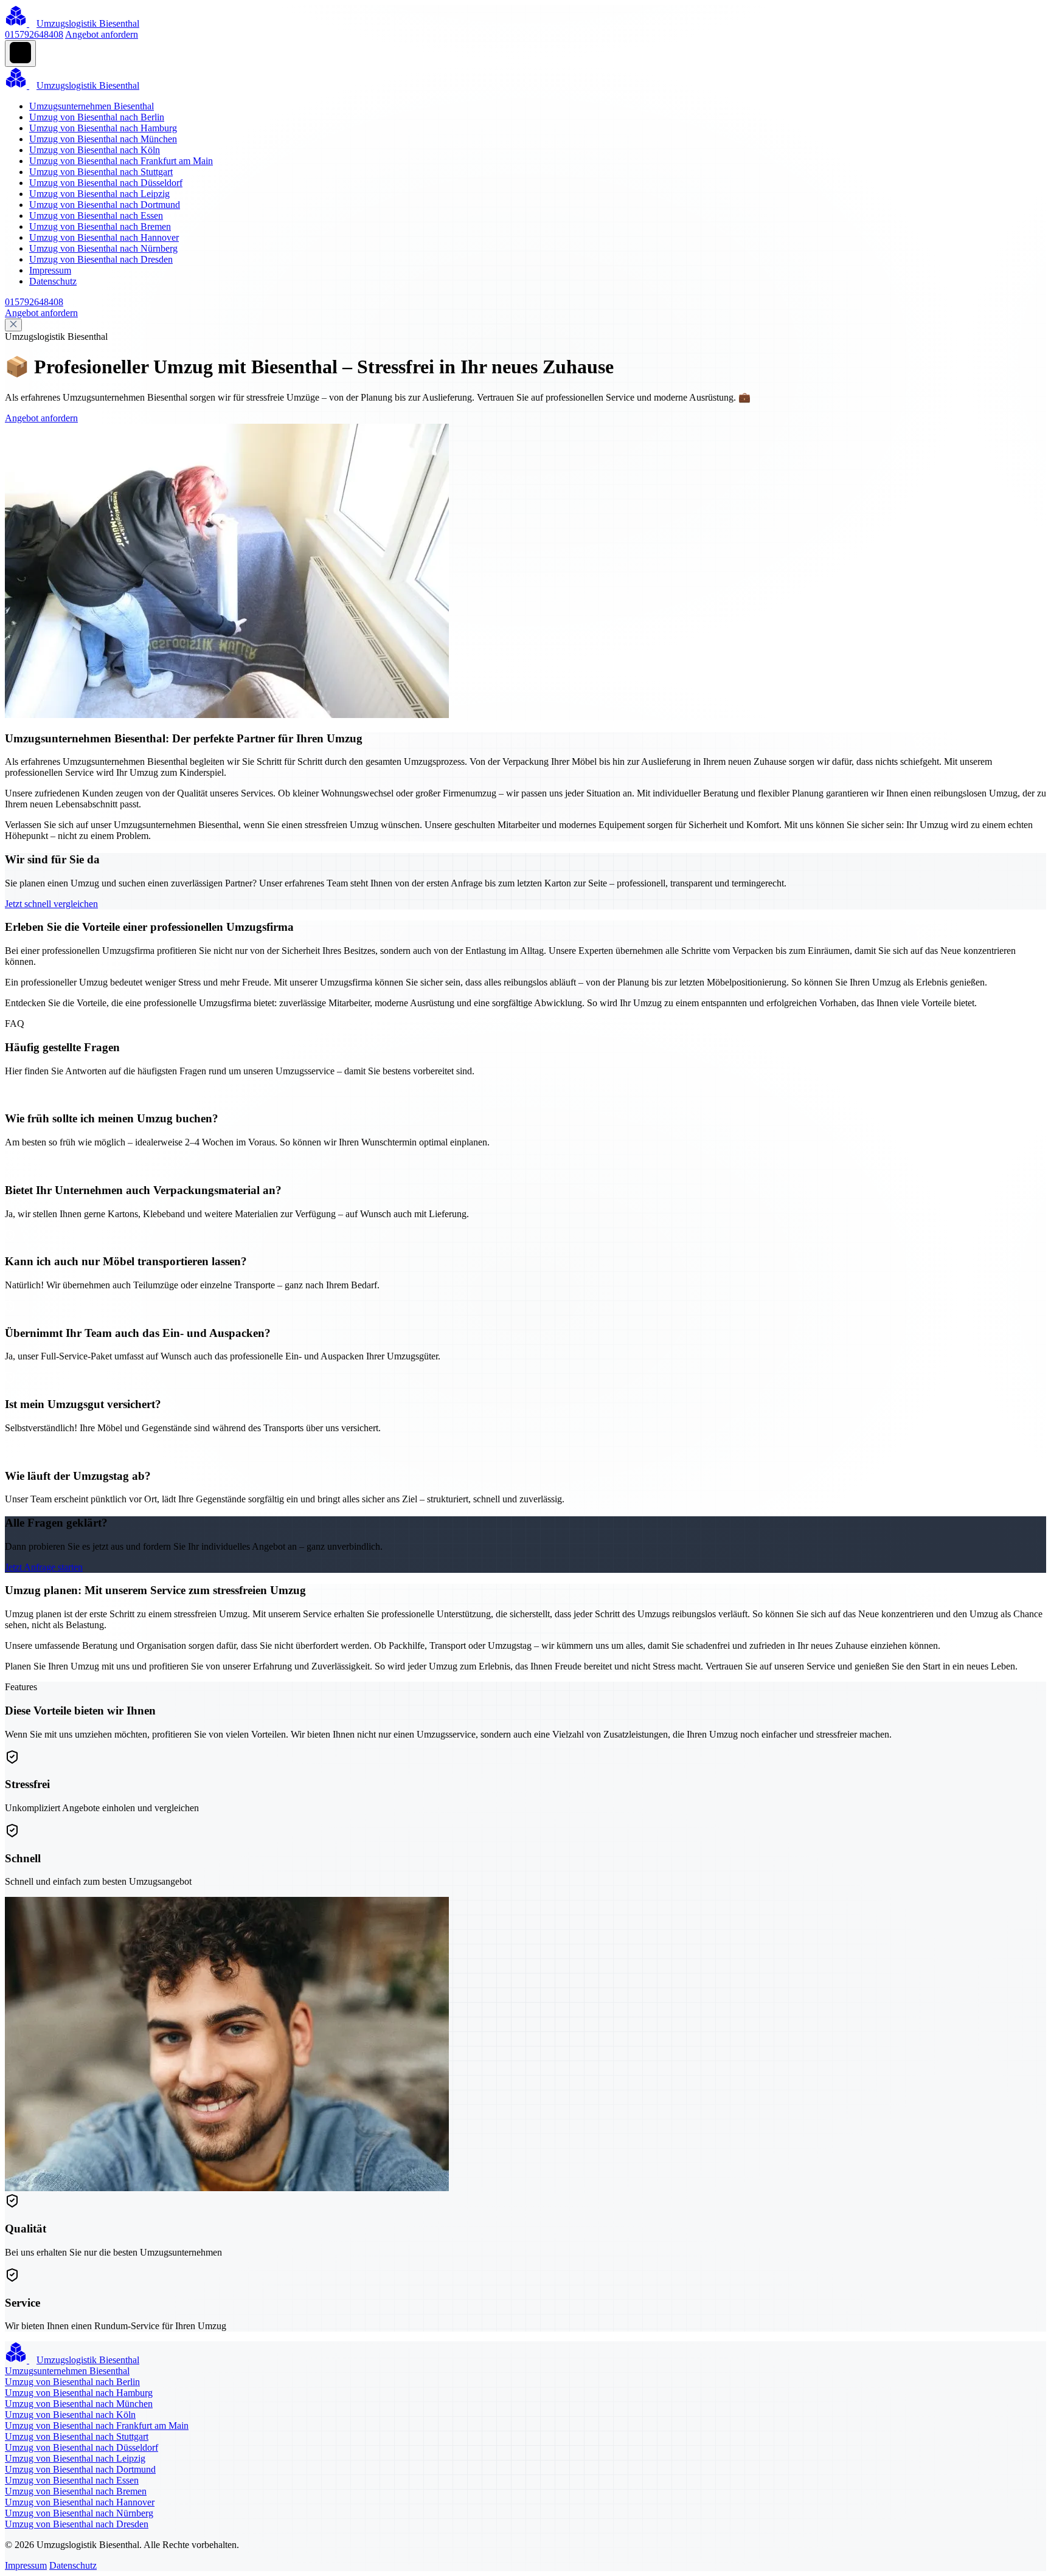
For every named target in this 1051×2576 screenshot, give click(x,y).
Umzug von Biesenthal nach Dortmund (105, 205)
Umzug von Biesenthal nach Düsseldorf (106, 183)
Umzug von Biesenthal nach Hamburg (103, 128)
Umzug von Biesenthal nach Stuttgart (101, 172)
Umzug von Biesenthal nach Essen (96, 216)
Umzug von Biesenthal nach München (103, 139)
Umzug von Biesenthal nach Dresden (101, 259)
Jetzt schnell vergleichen (51, 904)
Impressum (50, 270)
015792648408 (34, 34)
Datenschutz (53, 281)
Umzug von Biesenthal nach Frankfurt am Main (121, 161)
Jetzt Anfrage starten (44, 1567)
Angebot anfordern (102, 34)
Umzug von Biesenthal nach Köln (95, 150)
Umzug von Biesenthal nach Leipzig (99, 194)
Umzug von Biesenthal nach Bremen (100, 226)
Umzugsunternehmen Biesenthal (92, 106)
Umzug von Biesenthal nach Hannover (104, 237)
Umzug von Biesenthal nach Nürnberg (103, 248)
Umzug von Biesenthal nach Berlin (97, 117)
